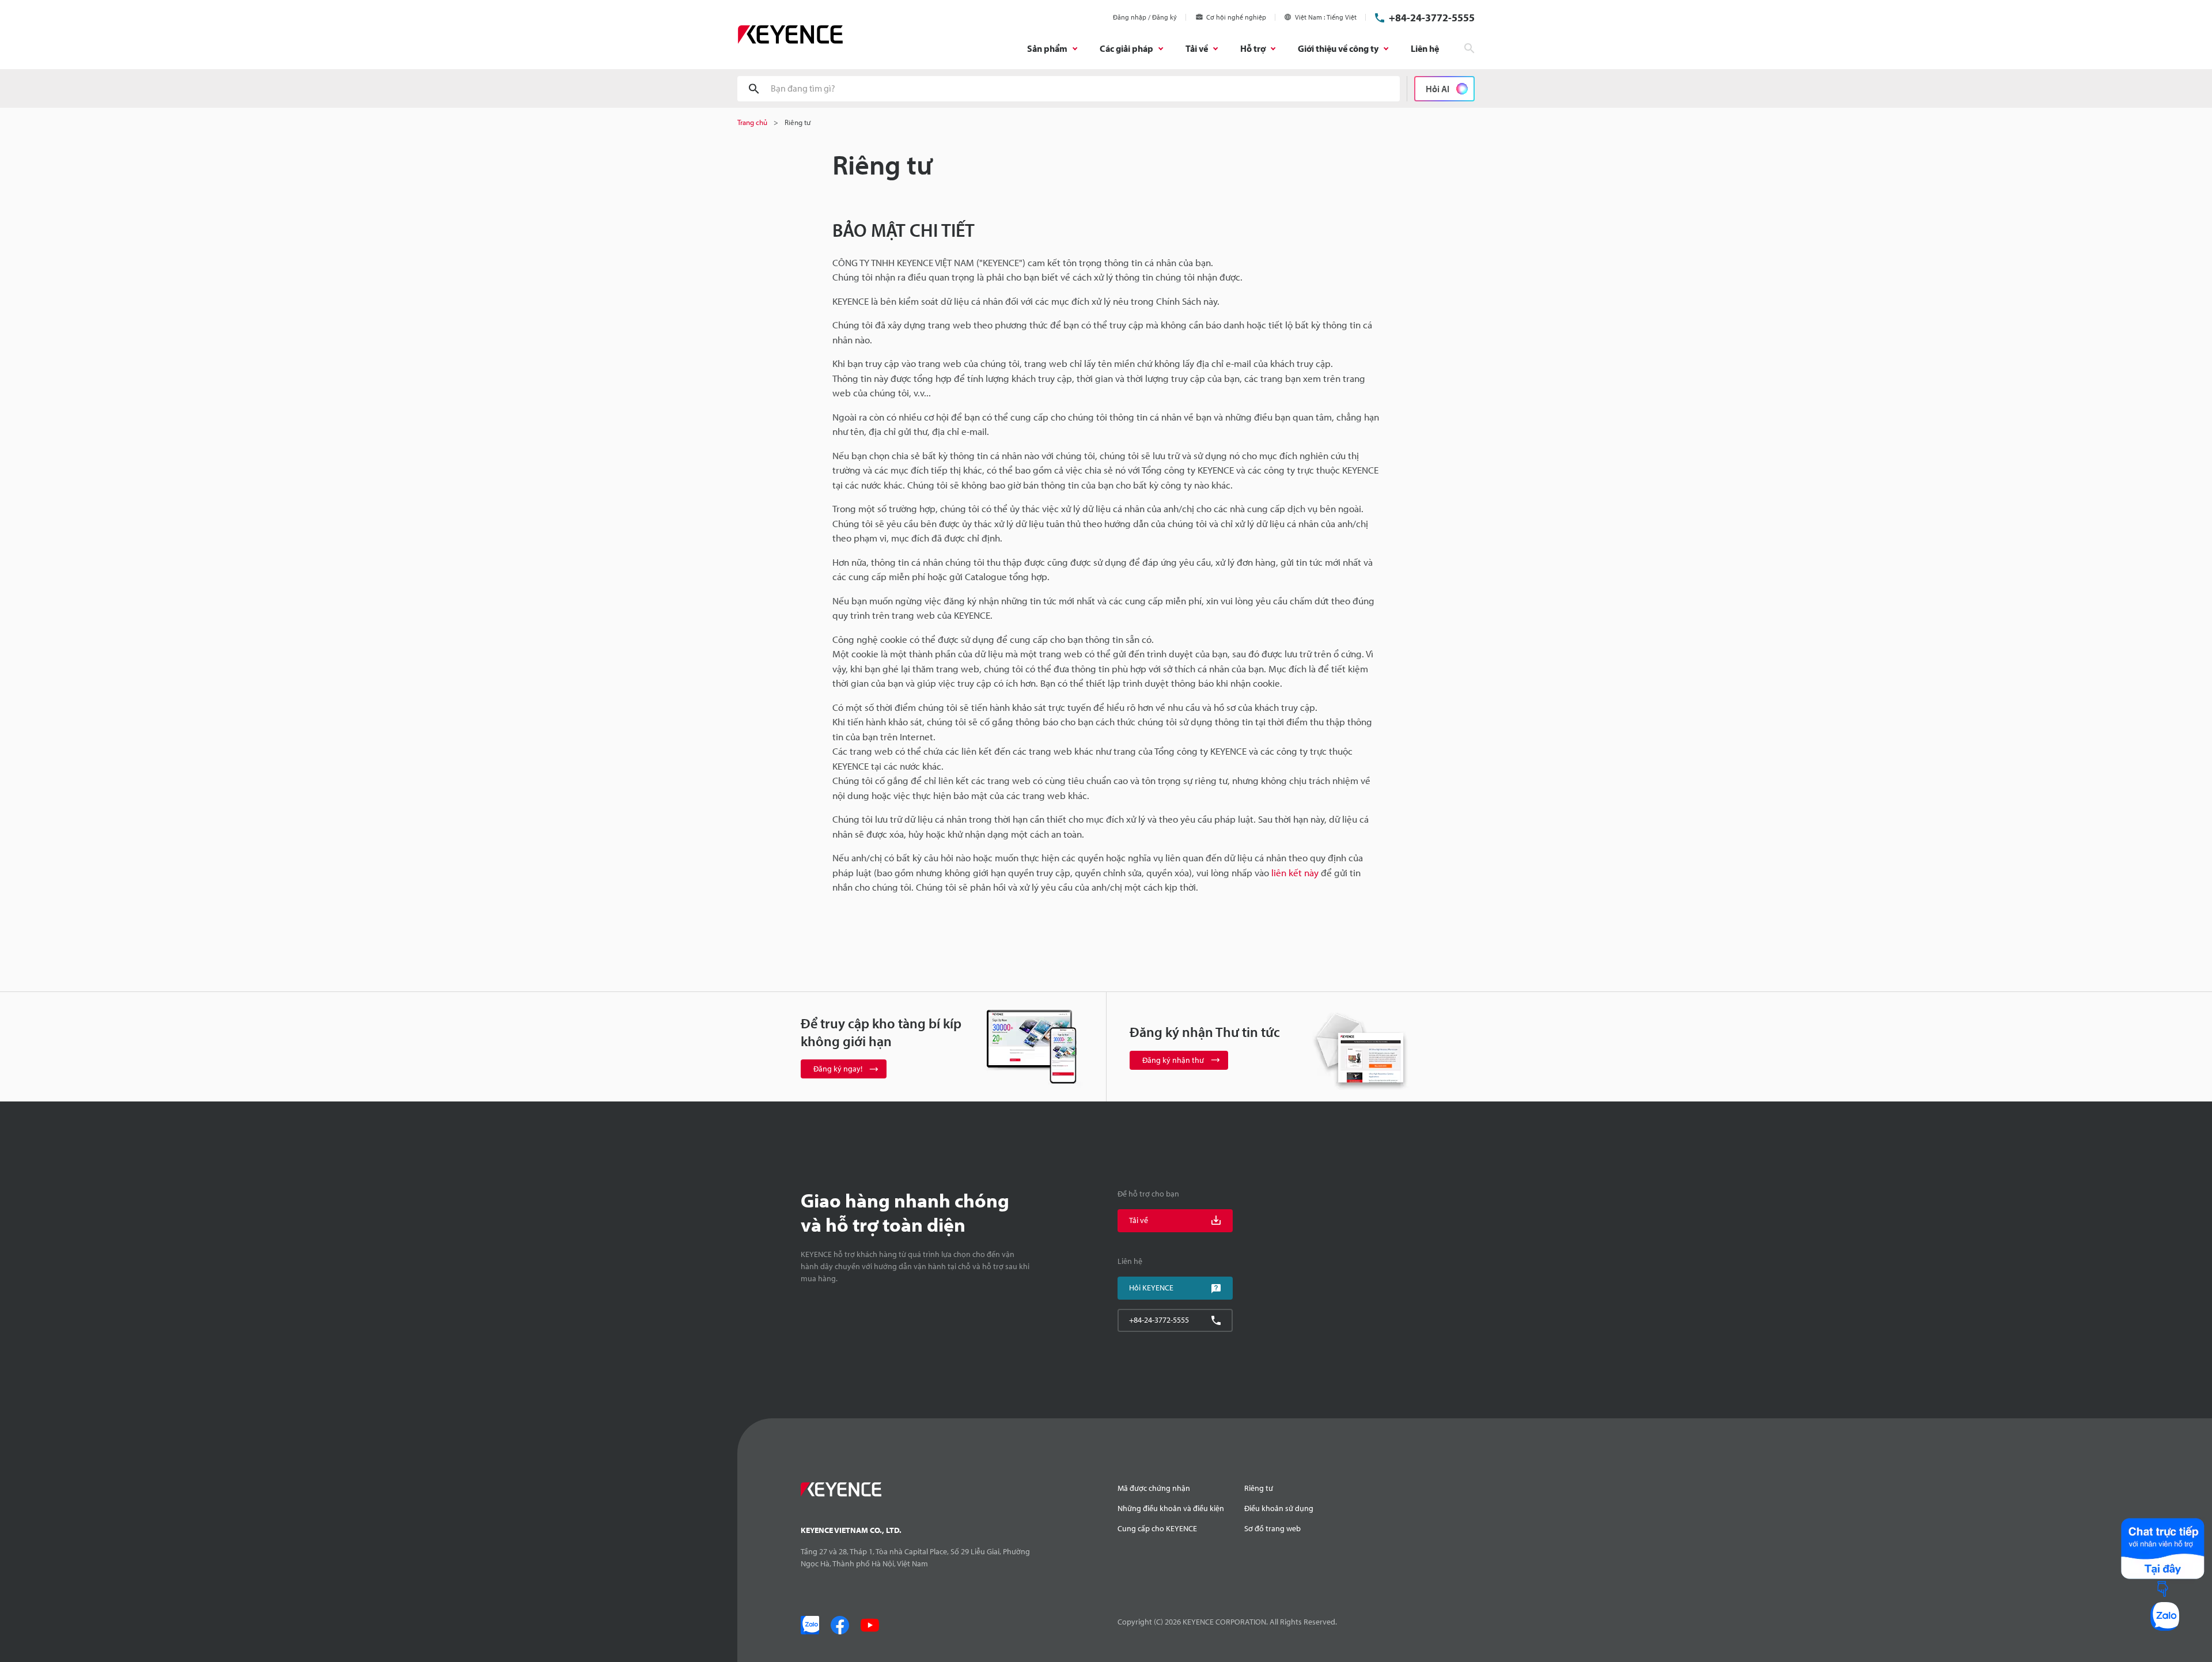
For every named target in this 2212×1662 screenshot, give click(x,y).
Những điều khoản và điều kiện (1171, 1508)
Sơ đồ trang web (1272, 1528)
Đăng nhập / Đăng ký (1145, 17)
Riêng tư (1259, 1488)
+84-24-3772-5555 (1432, 18)
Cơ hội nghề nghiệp (1236, 17)
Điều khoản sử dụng (1279, 1508)
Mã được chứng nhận (1154, 1488)
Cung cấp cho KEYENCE (1157, 1528)
